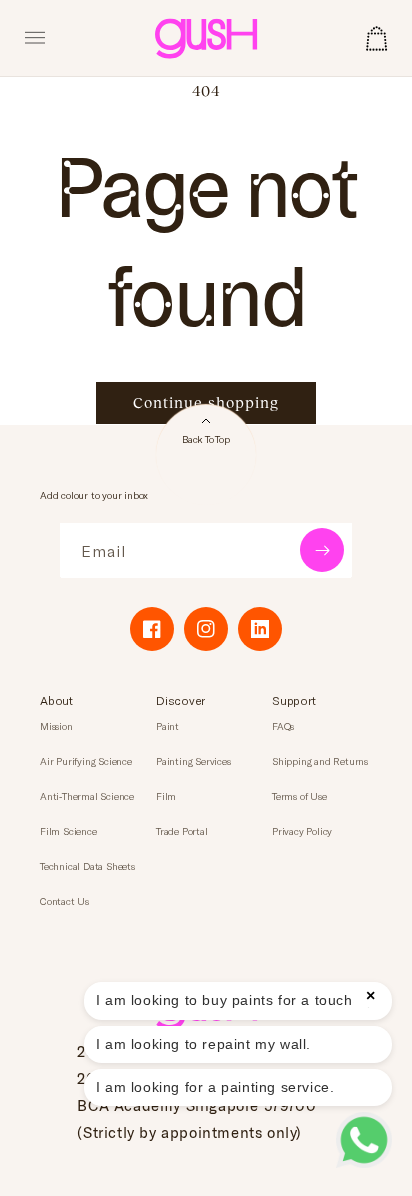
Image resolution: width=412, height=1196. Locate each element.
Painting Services (193, 761)
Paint (167, 726)
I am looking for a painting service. (215, 1087)
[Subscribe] (322, 550)
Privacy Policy (302, 831)
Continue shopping (206, 402)
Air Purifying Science (86, 761)
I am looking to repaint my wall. (203, 1044)
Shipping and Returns (320, 761)
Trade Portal (182, 831)
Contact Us (64, 901)
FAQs (283, 726)
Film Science (68, 831)
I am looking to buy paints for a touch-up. (238, 1000)
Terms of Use (299, 796)
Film (166, 796)
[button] (35, 38)
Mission (56, 726)
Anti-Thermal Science (87, 796)
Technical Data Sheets (87, 866)
